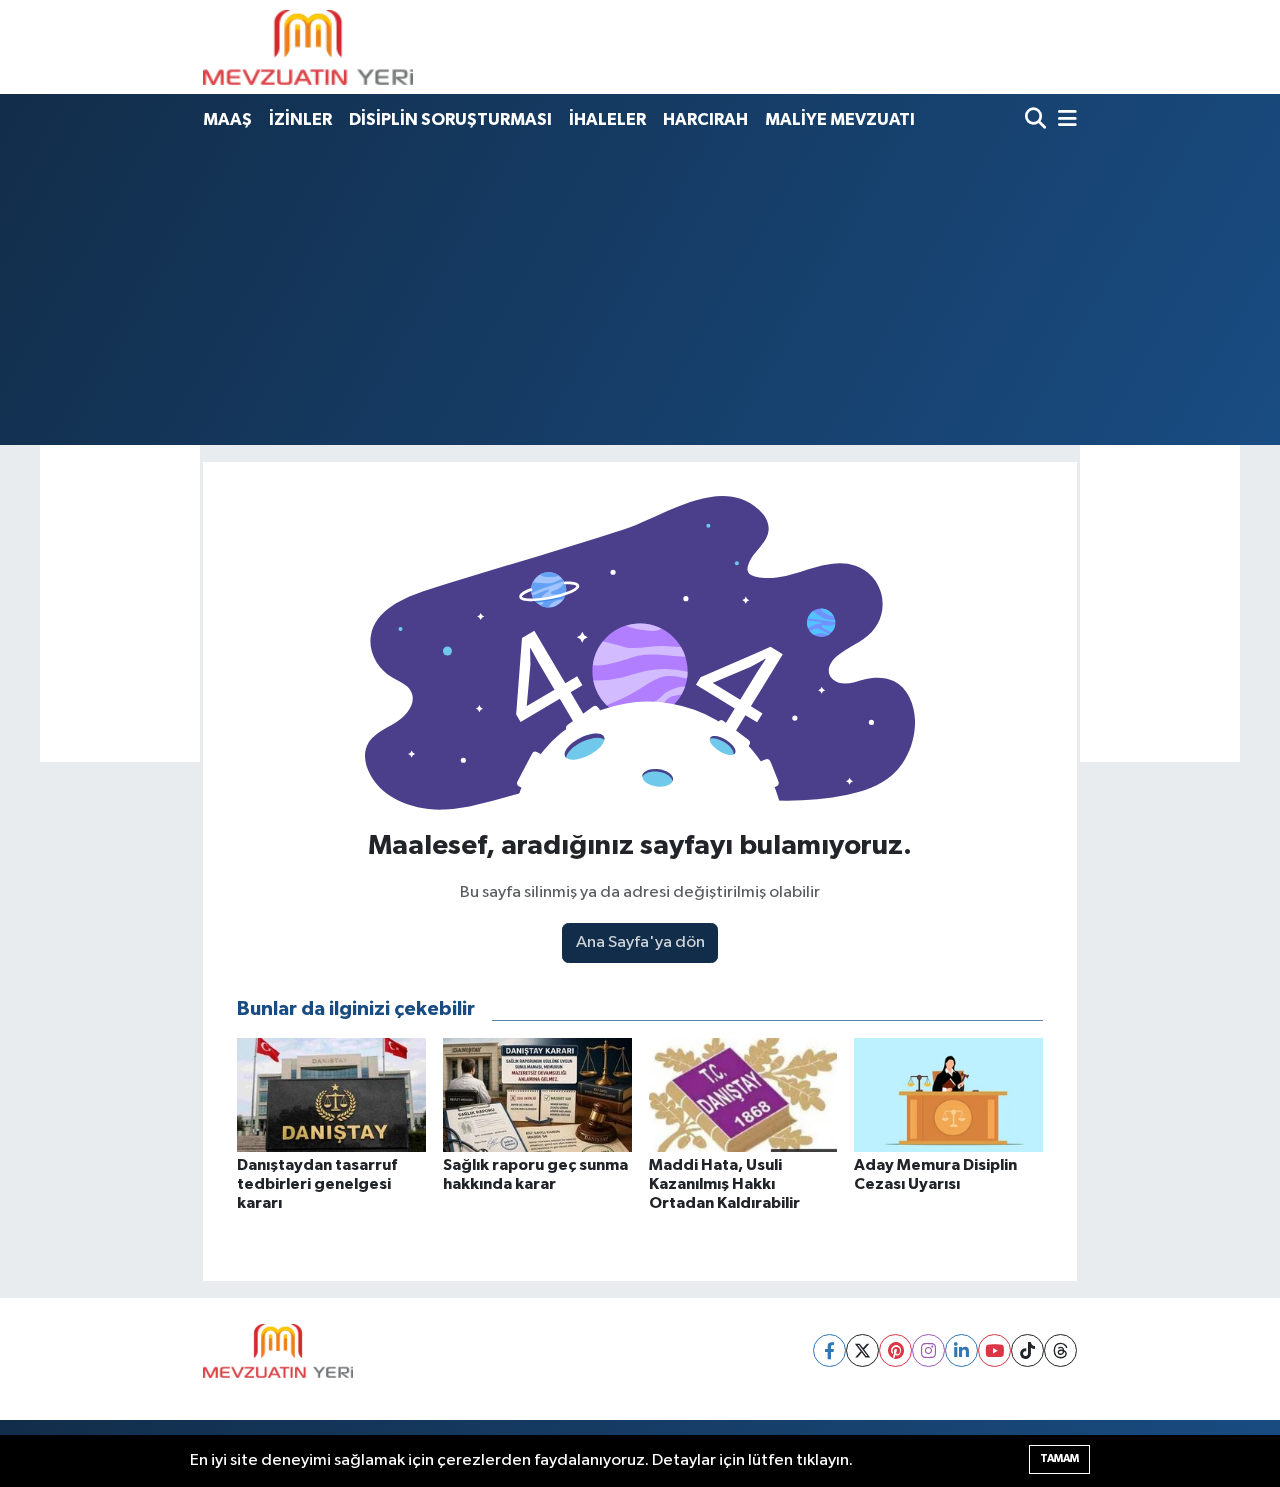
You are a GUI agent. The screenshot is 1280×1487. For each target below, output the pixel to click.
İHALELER (607, 119)
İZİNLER (300, 119)
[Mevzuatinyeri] (308, 47)
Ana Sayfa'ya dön (640, 942)
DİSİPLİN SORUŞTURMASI (450, 119)
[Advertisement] (640, 291)
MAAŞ (227, 119)
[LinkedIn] (961, 1350)
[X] (862, 1350)
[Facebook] (829, 1350)
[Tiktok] (1027, 1350)
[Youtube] (994, 1350)
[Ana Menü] (1064, 120)
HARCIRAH (705, 119)
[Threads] (1060, 1350)
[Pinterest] (895, 1350)
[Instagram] (928, 1350)
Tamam (1059, 1458)
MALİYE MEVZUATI (840, 119)
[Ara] (1037, 120)
